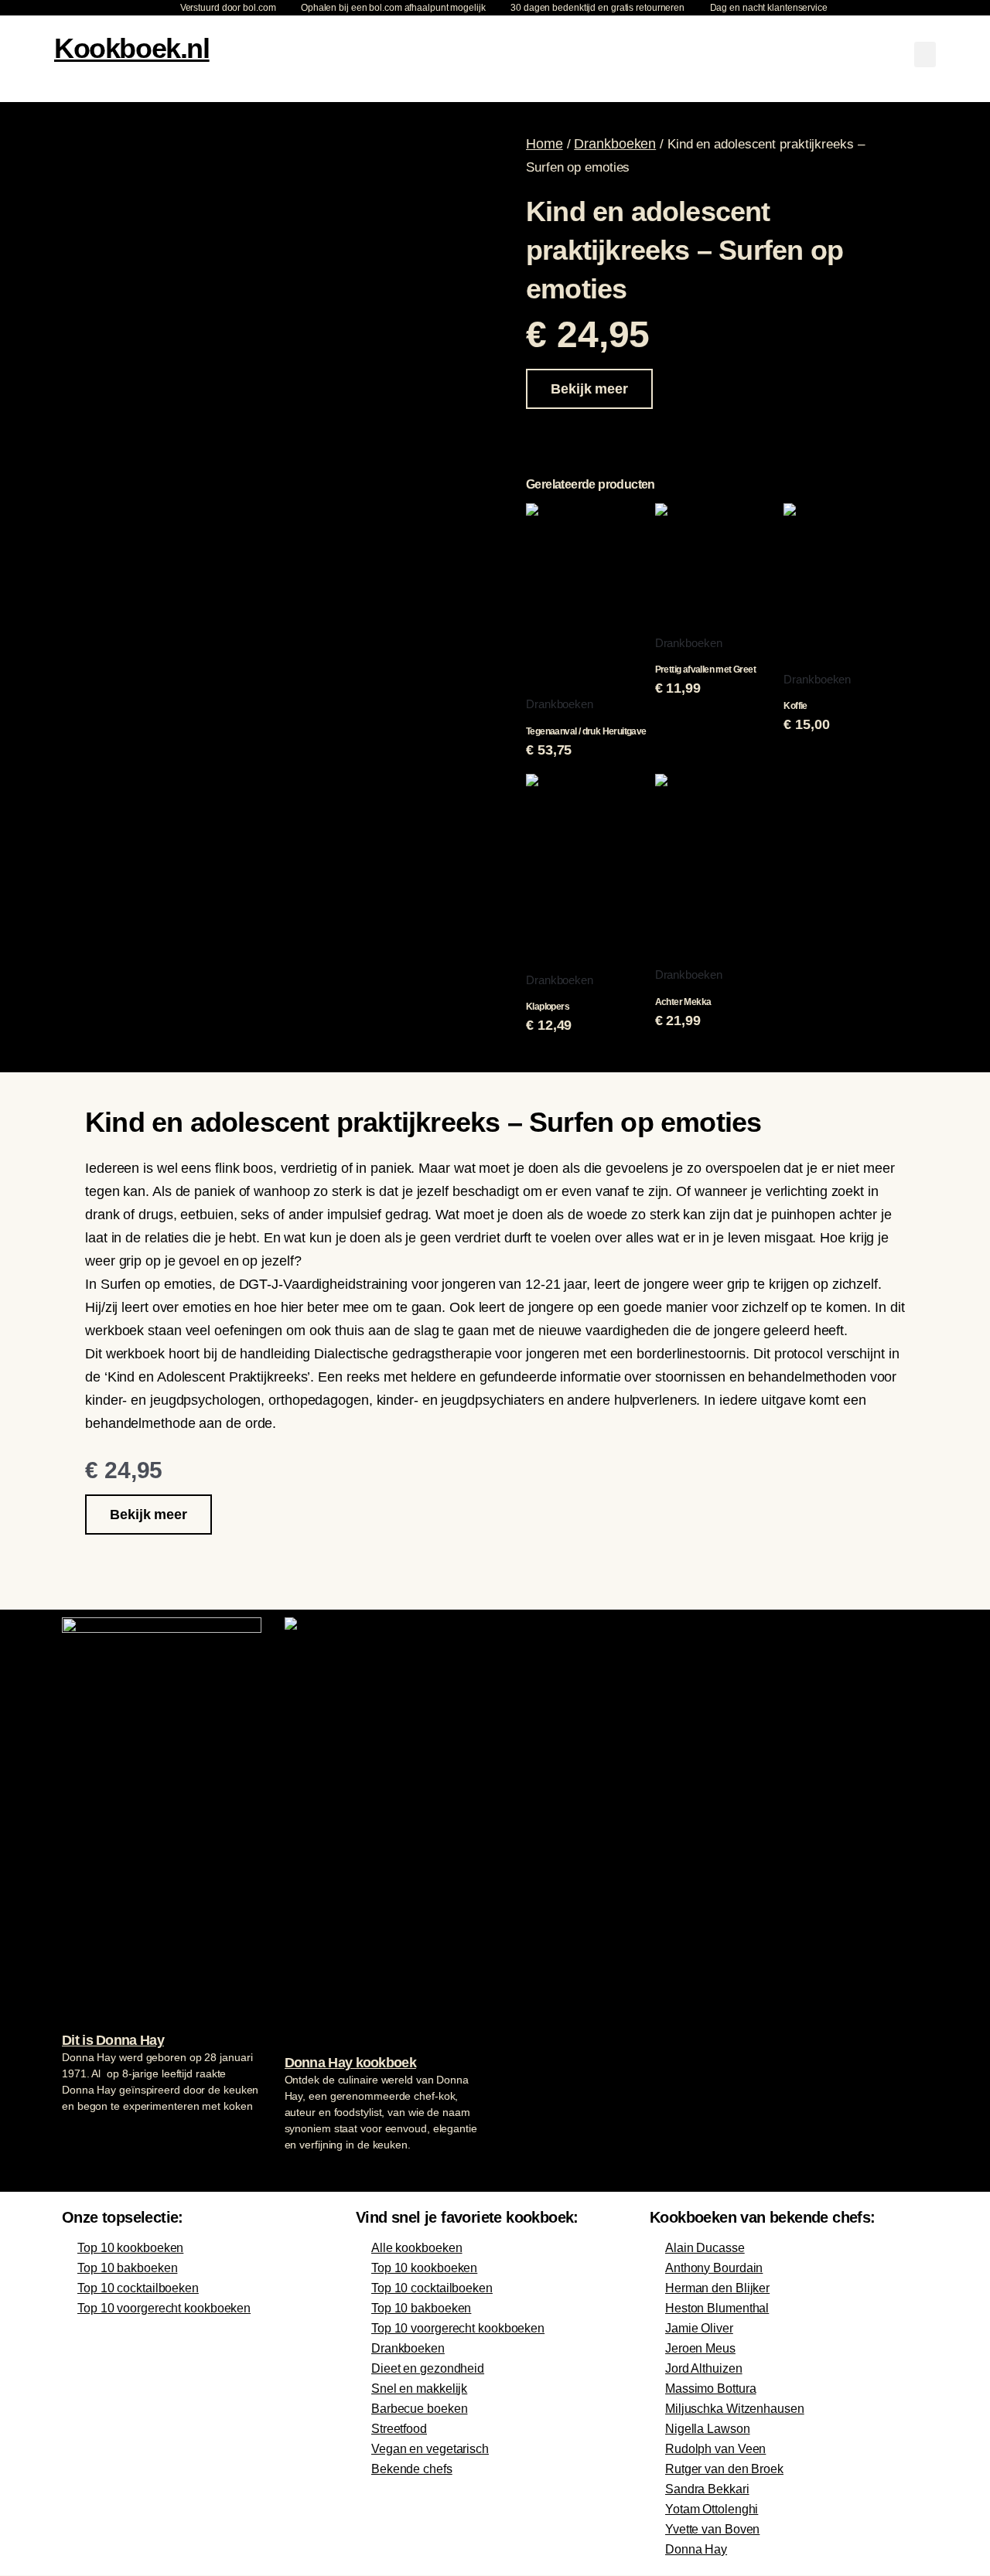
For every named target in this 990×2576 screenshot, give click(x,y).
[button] (925, 55)
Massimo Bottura (711, 2389)
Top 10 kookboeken (130, 2248)
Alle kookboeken (417, 2248)
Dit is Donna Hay (113, 2040)
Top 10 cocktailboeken (138, 2288)
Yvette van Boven (712, 2529)
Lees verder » (92, 2135)
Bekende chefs (412, 2469)
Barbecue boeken (420, 2409)
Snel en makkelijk (419, 2389)
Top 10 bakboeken (127, 2268)
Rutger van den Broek (724, 2469)
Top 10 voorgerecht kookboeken (164, 2308)
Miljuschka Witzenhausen (735, 2409)
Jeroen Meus (700, 2348)
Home (544, 144)
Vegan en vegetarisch (430, 2449)
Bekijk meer (589, 389)
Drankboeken (615, 144)
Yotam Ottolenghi (712, 2509)
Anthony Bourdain (714, 2268)
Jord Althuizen (704, 2368)
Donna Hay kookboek (350, 2063)
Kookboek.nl (132, 48)
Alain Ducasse (705, 2248)
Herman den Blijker (717, 2288)
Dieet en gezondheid (428, 2368)
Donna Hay (696, 2549)
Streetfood (399, 2429)
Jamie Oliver (699, 2328)
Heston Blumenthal (717, 2308)
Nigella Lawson (708, 2429)
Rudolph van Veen (715, 2449)
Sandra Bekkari (707, 2489)
